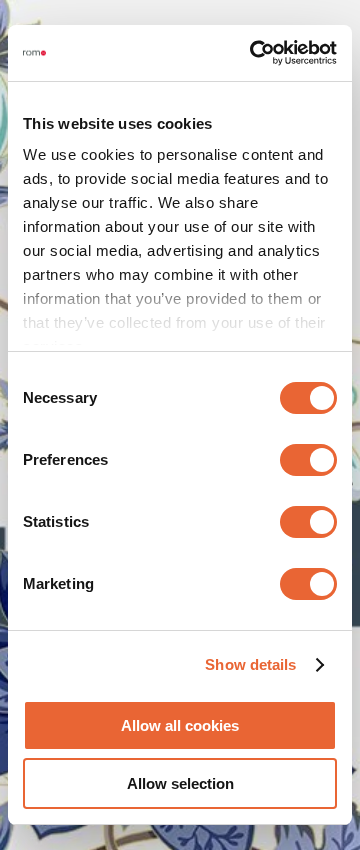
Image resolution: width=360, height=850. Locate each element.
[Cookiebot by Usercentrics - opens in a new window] (254, 53)
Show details (250, 664)
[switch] (308, 460)
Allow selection (180, 783)
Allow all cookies (180, 725)
